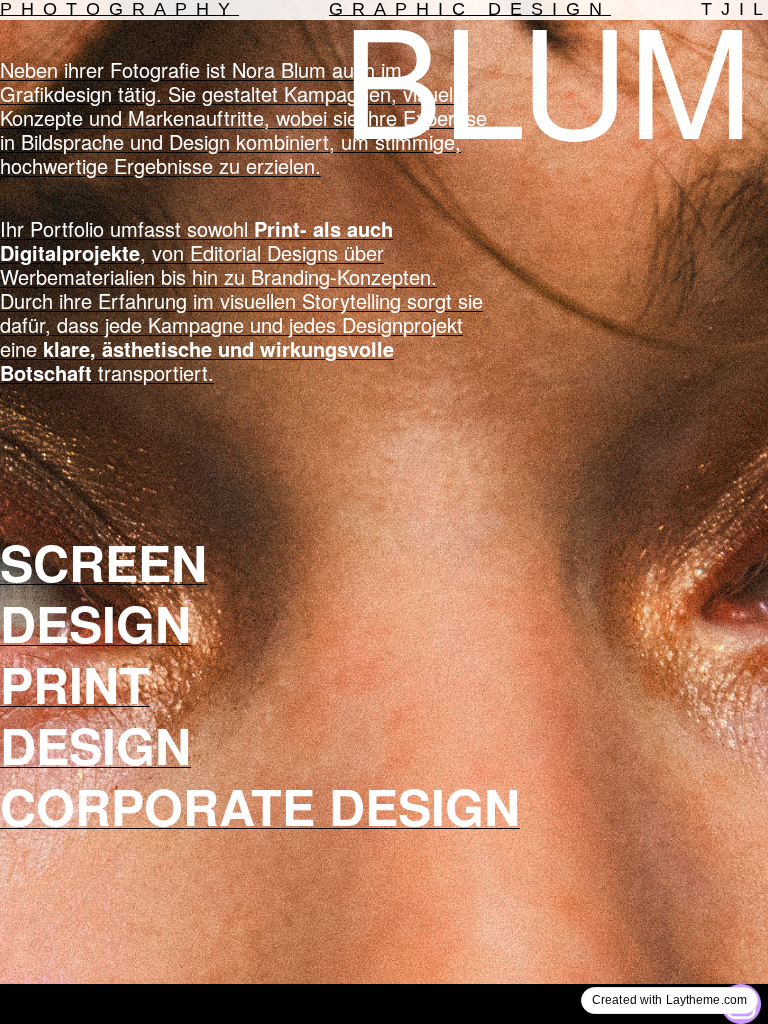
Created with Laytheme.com (669, 1000)
